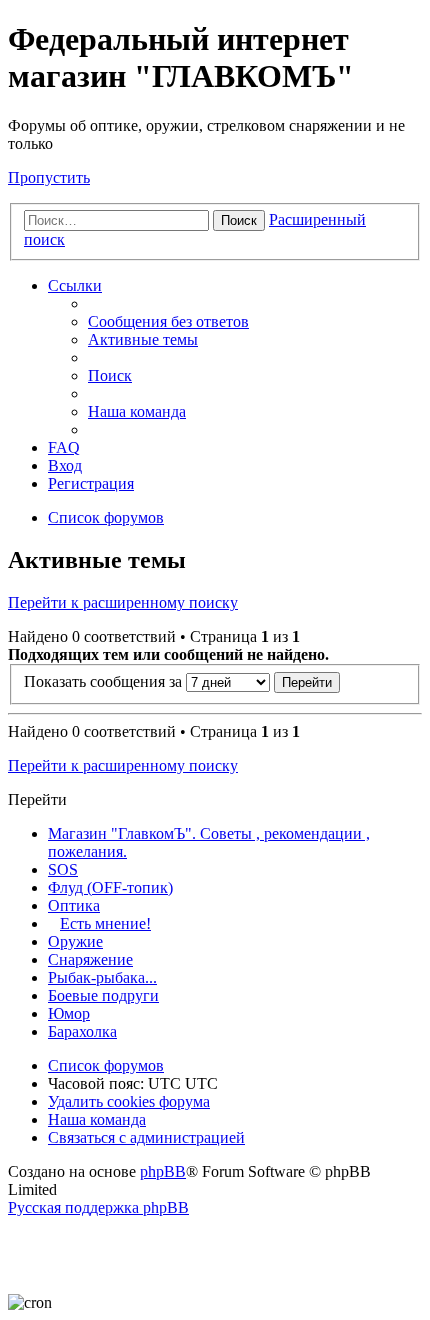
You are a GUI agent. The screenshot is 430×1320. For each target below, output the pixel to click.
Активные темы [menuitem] (143, 339)
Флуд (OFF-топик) (110, 887)
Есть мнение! (105, 923)
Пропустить (49, 177)
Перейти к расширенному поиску (123, 602)
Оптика (74, 905)
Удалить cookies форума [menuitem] (129, 1101)
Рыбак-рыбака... (102, 977)
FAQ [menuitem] (64, 447)
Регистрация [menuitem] (91, 483)
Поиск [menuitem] (110, 375)
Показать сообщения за (105, 681)
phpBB (163, 1171)
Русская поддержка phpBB (98, 1207)
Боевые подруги (103, 995)
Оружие (75, 941)
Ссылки (75, 285)
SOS (63, 869)
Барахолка (82, 1031)
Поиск (239, 220)
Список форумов (106, 1065)
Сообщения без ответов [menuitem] (168, 321)
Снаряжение (90, 959)
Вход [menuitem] (65, 465)
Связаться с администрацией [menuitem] (146, 1137)
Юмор (69, 1013)
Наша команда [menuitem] (137, 411)
